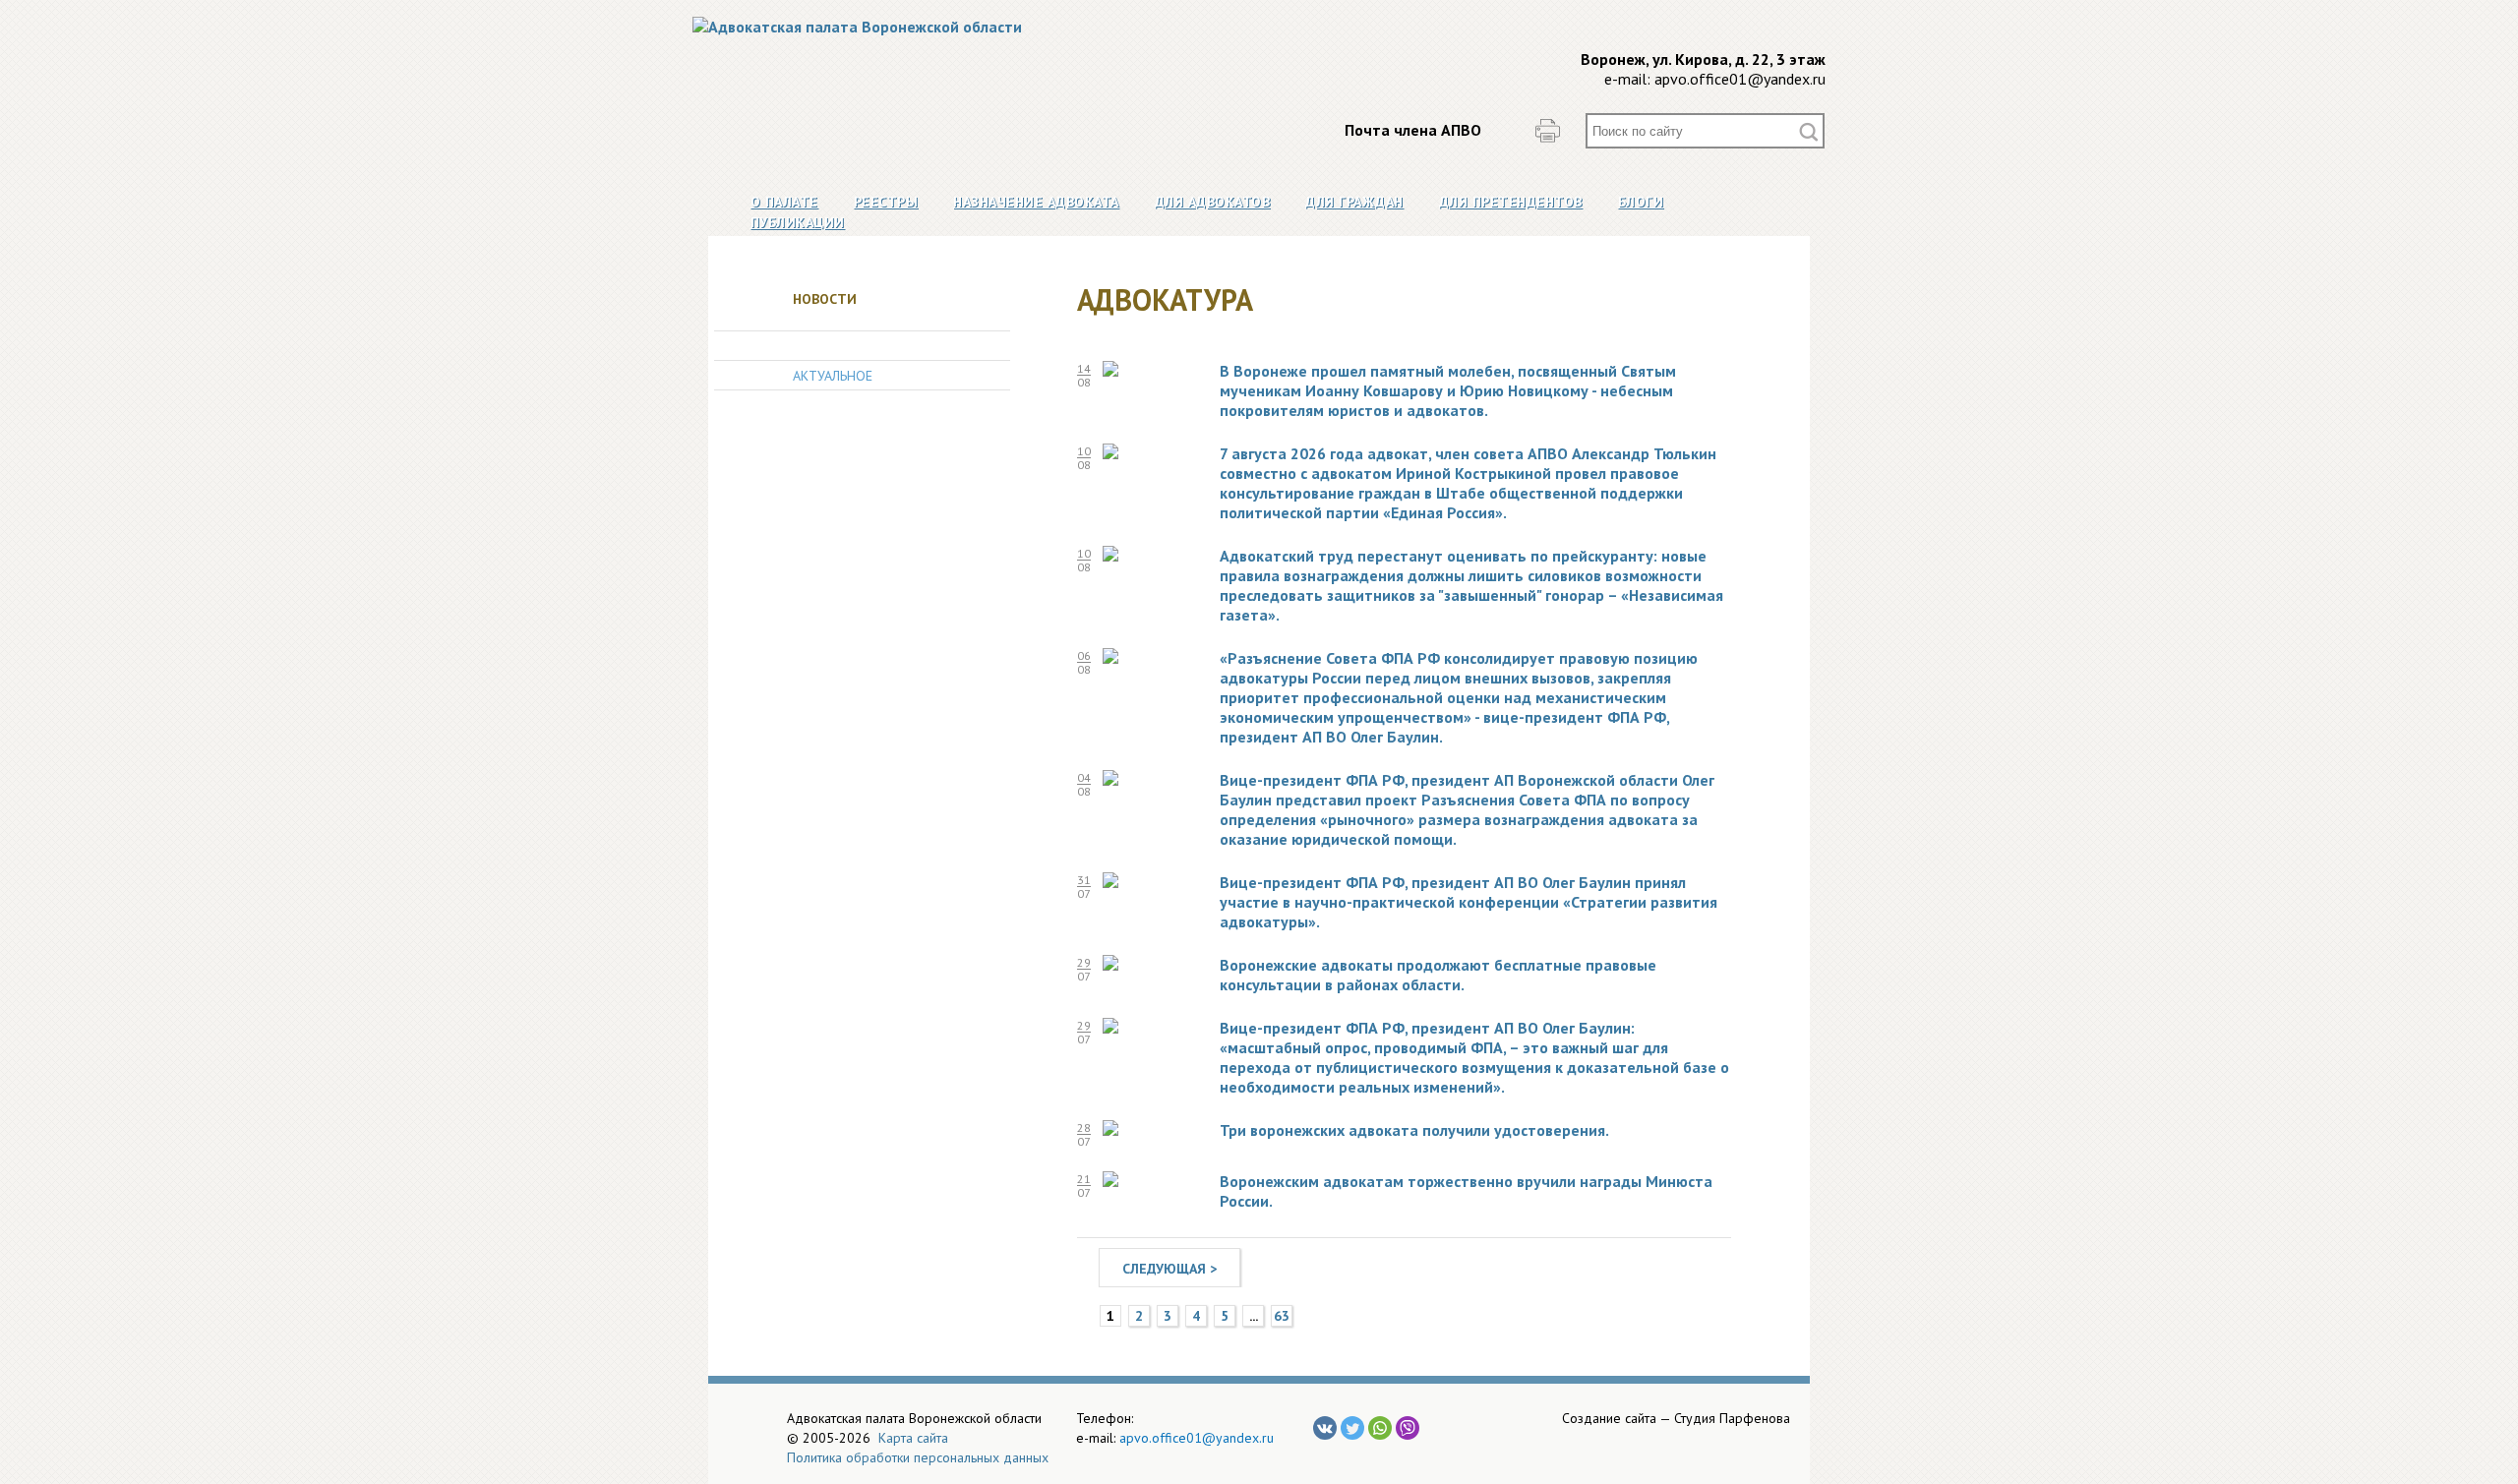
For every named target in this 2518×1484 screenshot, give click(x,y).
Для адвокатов (1213, 202)
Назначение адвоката (1036, 202)
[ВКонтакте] (1325, 1428)
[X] (1352, 1428)
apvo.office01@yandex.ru (1740, 79)
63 (1282, 1316)
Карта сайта (913, 1438)
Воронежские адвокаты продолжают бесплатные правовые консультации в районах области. (1438, 975)
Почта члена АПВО (1413, 130)
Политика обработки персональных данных (918, 1457)
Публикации (798, 222)
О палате (784, 202)
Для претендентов (1511, 202)
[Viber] (1408, 1428)
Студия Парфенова (1732, 1418)
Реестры (886, 202)
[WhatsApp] (1380, 1428)
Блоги (1641, 202)
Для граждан (1354, 202)
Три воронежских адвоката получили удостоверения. (1414, 1130)
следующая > (1169, 1269)
